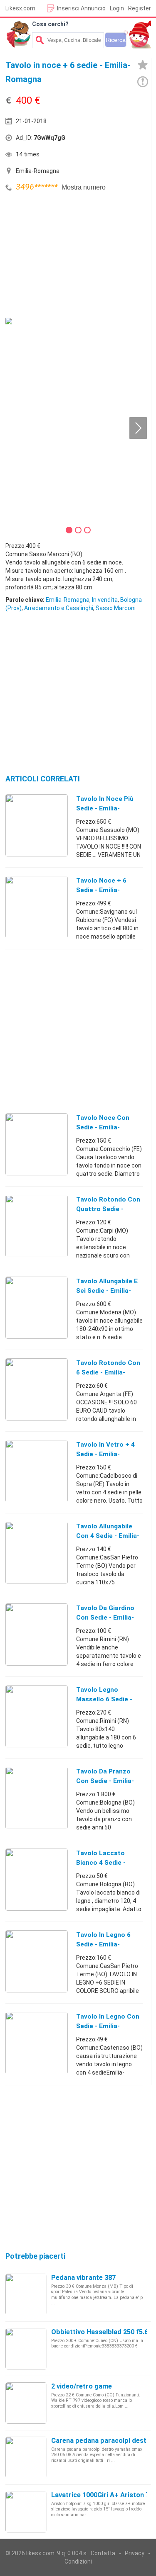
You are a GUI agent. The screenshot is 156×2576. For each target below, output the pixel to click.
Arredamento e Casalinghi (59, 608)
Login (117, 8)
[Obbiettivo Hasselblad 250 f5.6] (26, 2348)
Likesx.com (20, 8)
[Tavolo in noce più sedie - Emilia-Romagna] (37, 825)
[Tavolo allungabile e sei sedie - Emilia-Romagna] (37, 1307)
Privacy (135, 2553)
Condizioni (78, 2561)
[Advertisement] (68, 256)
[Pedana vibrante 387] (26, 2294)
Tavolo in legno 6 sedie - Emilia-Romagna (103, 1944)
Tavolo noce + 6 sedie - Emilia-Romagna (101, 890)
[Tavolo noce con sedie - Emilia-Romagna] (37, 1144)
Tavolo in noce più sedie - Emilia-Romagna (105, 808)
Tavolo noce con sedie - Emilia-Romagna (103, 1127)
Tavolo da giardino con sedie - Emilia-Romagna (105, 1618)
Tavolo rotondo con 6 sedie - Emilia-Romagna (108, 1372)
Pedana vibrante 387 (83, 2278)
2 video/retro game (82, 2386)
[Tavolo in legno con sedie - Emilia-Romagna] (37, 2043)
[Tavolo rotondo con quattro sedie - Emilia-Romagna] (37, 1226)
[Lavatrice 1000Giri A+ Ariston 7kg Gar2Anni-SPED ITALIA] (26, 2511)
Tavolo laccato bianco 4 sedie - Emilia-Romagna (101, 1863)
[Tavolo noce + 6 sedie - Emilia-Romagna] (37, 907)
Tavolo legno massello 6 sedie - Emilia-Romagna (104, 1699)
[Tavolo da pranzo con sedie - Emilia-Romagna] (37, 1798)
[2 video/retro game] (26, 2403)
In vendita (105, 600)
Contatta (103, 2553)
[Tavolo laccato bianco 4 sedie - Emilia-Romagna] (37, 1879)
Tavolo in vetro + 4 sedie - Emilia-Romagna (105, 1454)
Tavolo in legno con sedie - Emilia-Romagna (108, 2026)
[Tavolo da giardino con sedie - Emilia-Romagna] (37, 1634)
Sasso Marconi (116, 608)
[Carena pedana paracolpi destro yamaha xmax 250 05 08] (26, 2457)
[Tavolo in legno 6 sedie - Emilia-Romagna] (37, 1961)
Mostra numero (84, 187)
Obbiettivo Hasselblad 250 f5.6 (100, 2332)
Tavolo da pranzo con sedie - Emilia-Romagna (105, 1781)
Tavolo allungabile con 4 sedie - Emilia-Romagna (108, 1536)
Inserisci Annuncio (81, 8)
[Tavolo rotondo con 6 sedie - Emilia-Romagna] (37, 1389)
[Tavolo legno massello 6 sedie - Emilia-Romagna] (37, 1716)
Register (140, 8)
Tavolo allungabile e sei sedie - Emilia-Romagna (107, 1291)
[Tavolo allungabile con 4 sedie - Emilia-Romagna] (37, 1552)
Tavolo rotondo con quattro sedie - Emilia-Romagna (108, 1209)
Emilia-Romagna (68, 600)
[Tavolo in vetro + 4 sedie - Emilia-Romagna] (37, 1471)
